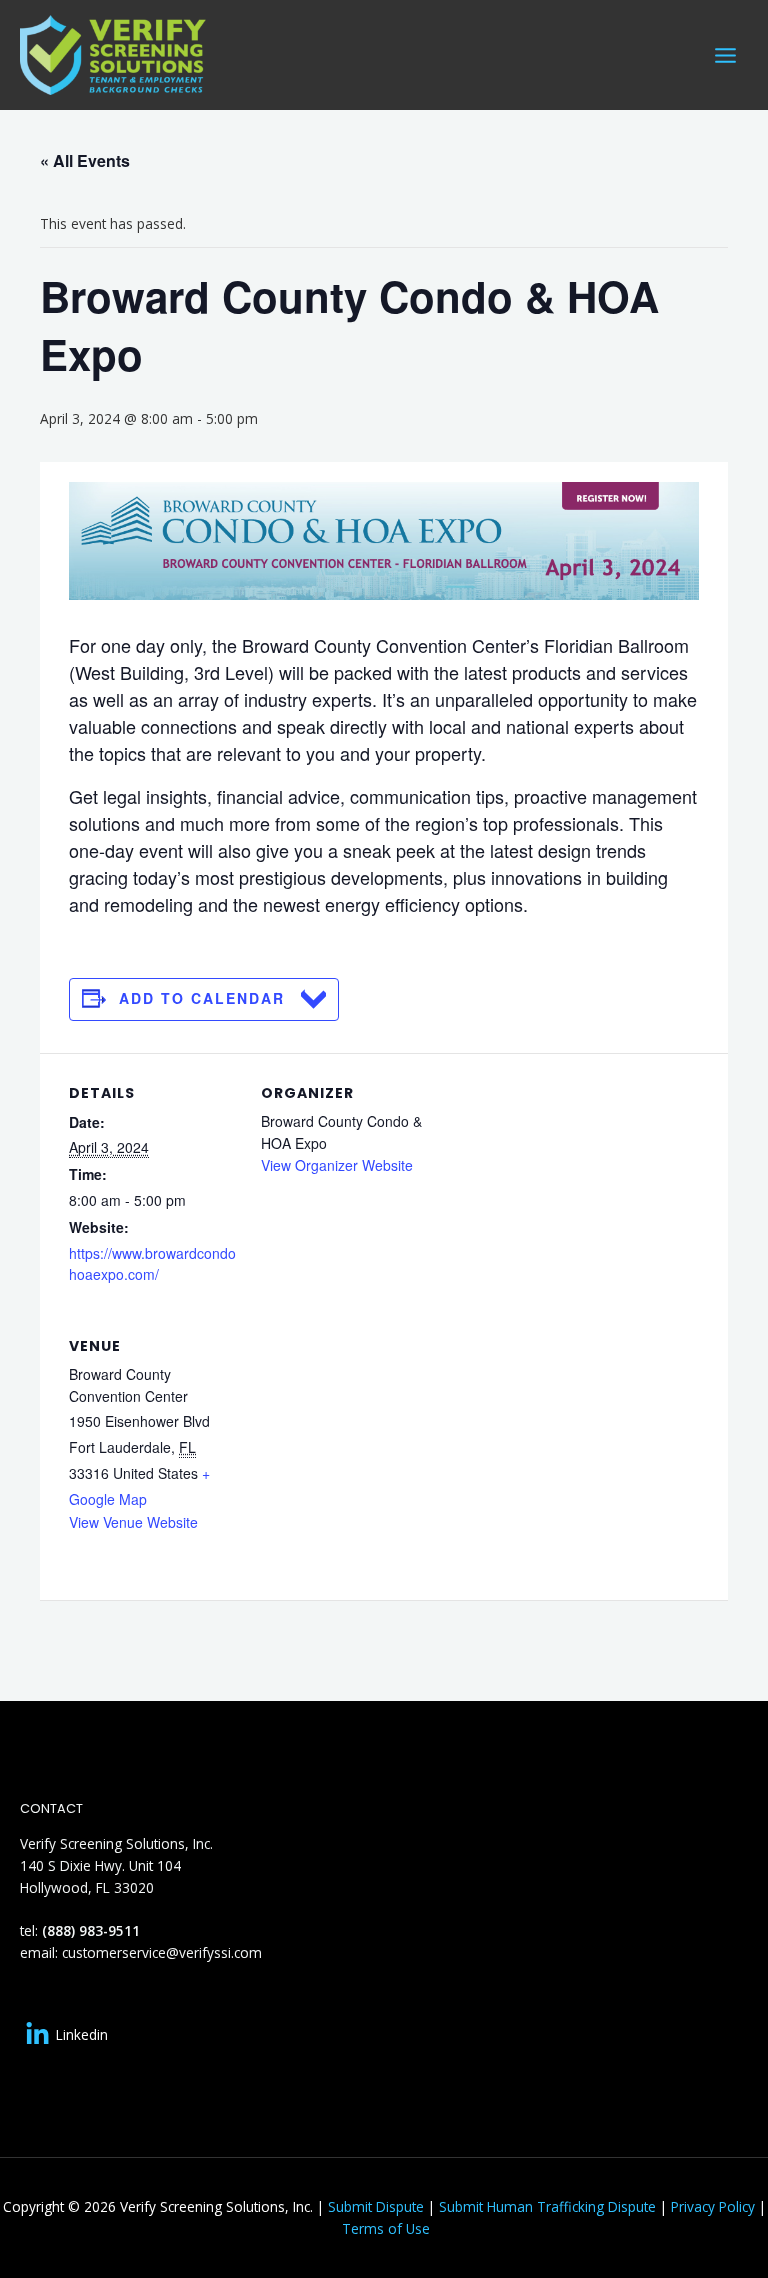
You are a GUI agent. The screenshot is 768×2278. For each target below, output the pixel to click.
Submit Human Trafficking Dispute (547, 2206)
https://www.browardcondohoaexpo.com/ (152, 1264)
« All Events (85, 160)
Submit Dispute (376, 2206)
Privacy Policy (713, 2206)
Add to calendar (202, 998)
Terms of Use (386, 2228)
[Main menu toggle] (726, 55)
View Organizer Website (337, 1165)
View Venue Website (133, 1522)
